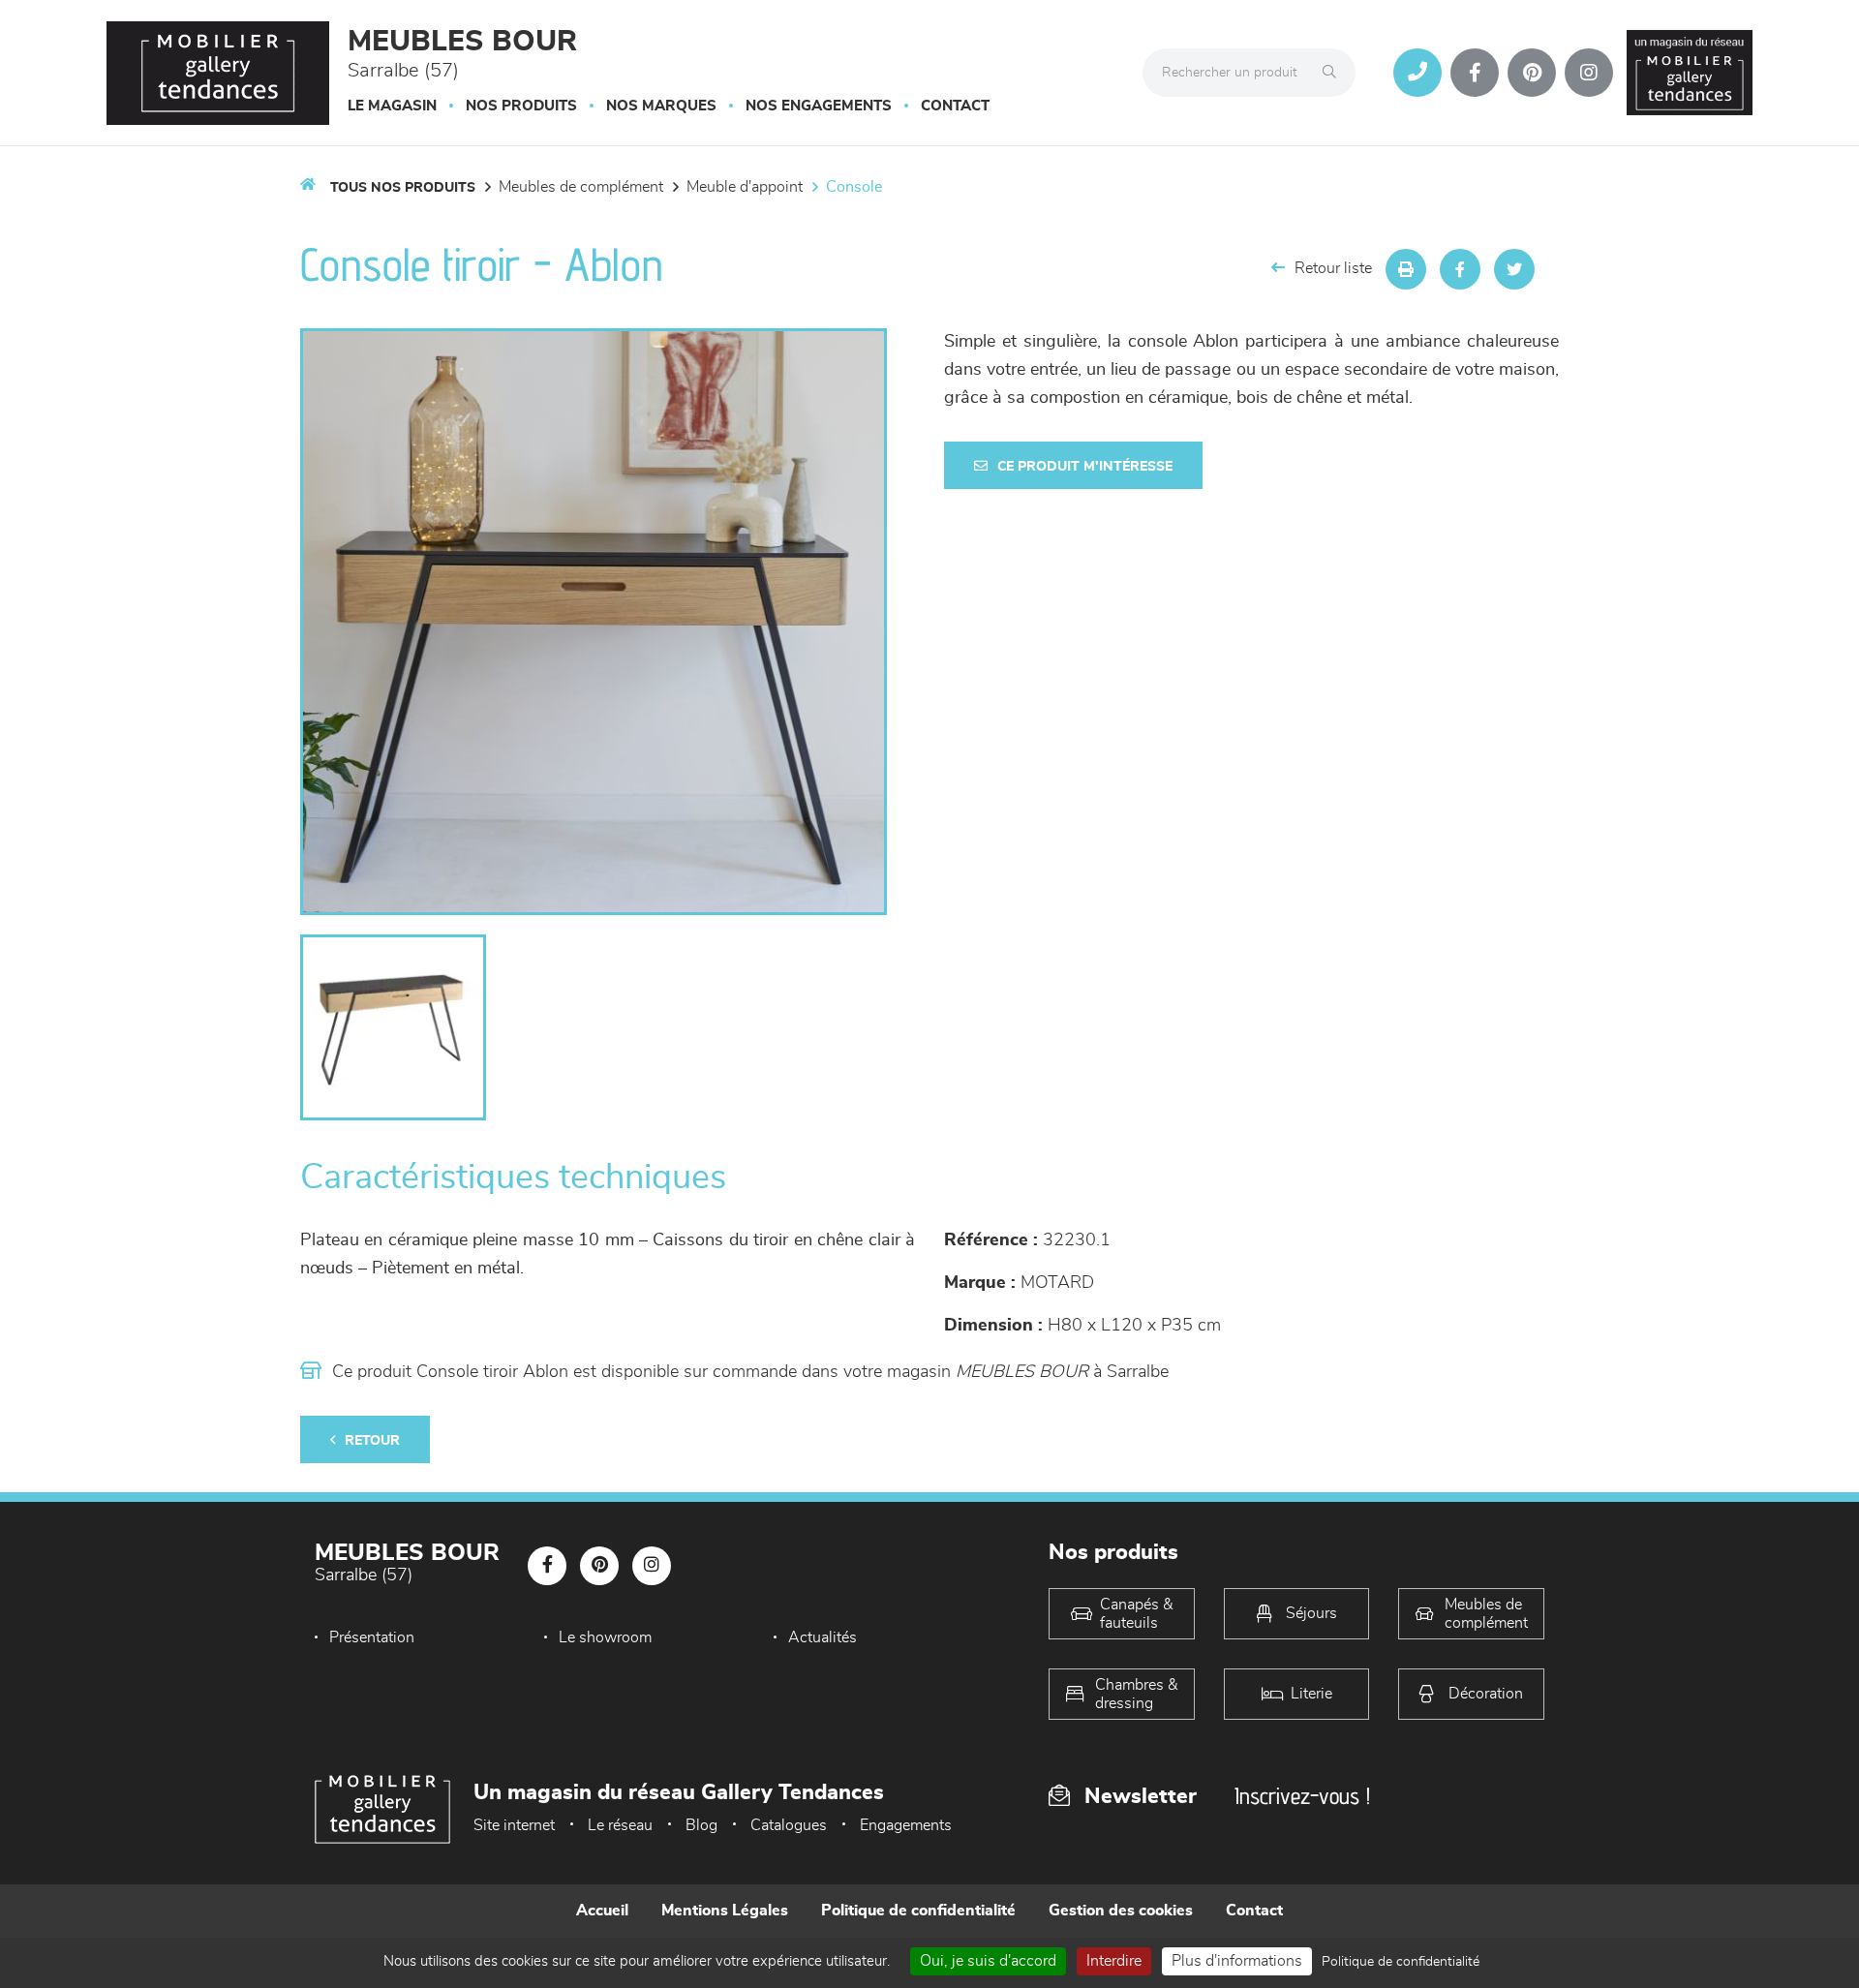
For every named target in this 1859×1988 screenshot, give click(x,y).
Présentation (372, 1637)
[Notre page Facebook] (1475, 73)
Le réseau (620, 1825)
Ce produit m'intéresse (1085, 467)
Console (854, 187)
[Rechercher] (1334, 73)
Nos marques (661, 106)
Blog (701, 1825)
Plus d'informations (1237, 1961)
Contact (955, 106)
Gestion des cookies (1121, 1911)
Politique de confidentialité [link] (1401, 1962)
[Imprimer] (1406, 269)
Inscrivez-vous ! (1302, 1796)
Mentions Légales (725, 1911)
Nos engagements (819, 106)
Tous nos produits (403, 188)
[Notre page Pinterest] (1532, 73)
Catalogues (789, 1825)
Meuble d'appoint (745, 187)
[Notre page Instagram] (1589, 73)
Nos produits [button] (521, 106)
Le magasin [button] (392, 106)
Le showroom (605, 1637)
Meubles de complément (581, 187)
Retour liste (1333, 268)
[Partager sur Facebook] (1460, 269)
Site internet (514, 1825)
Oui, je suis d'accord (988, 1961)
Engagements (906, 1825)
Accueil (602, 1911)
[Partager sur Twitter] (1514, 269)
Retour (372, 1441)
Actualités (823, 1637)
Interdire (1114, 1961)
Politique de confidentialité (918, 1911)
